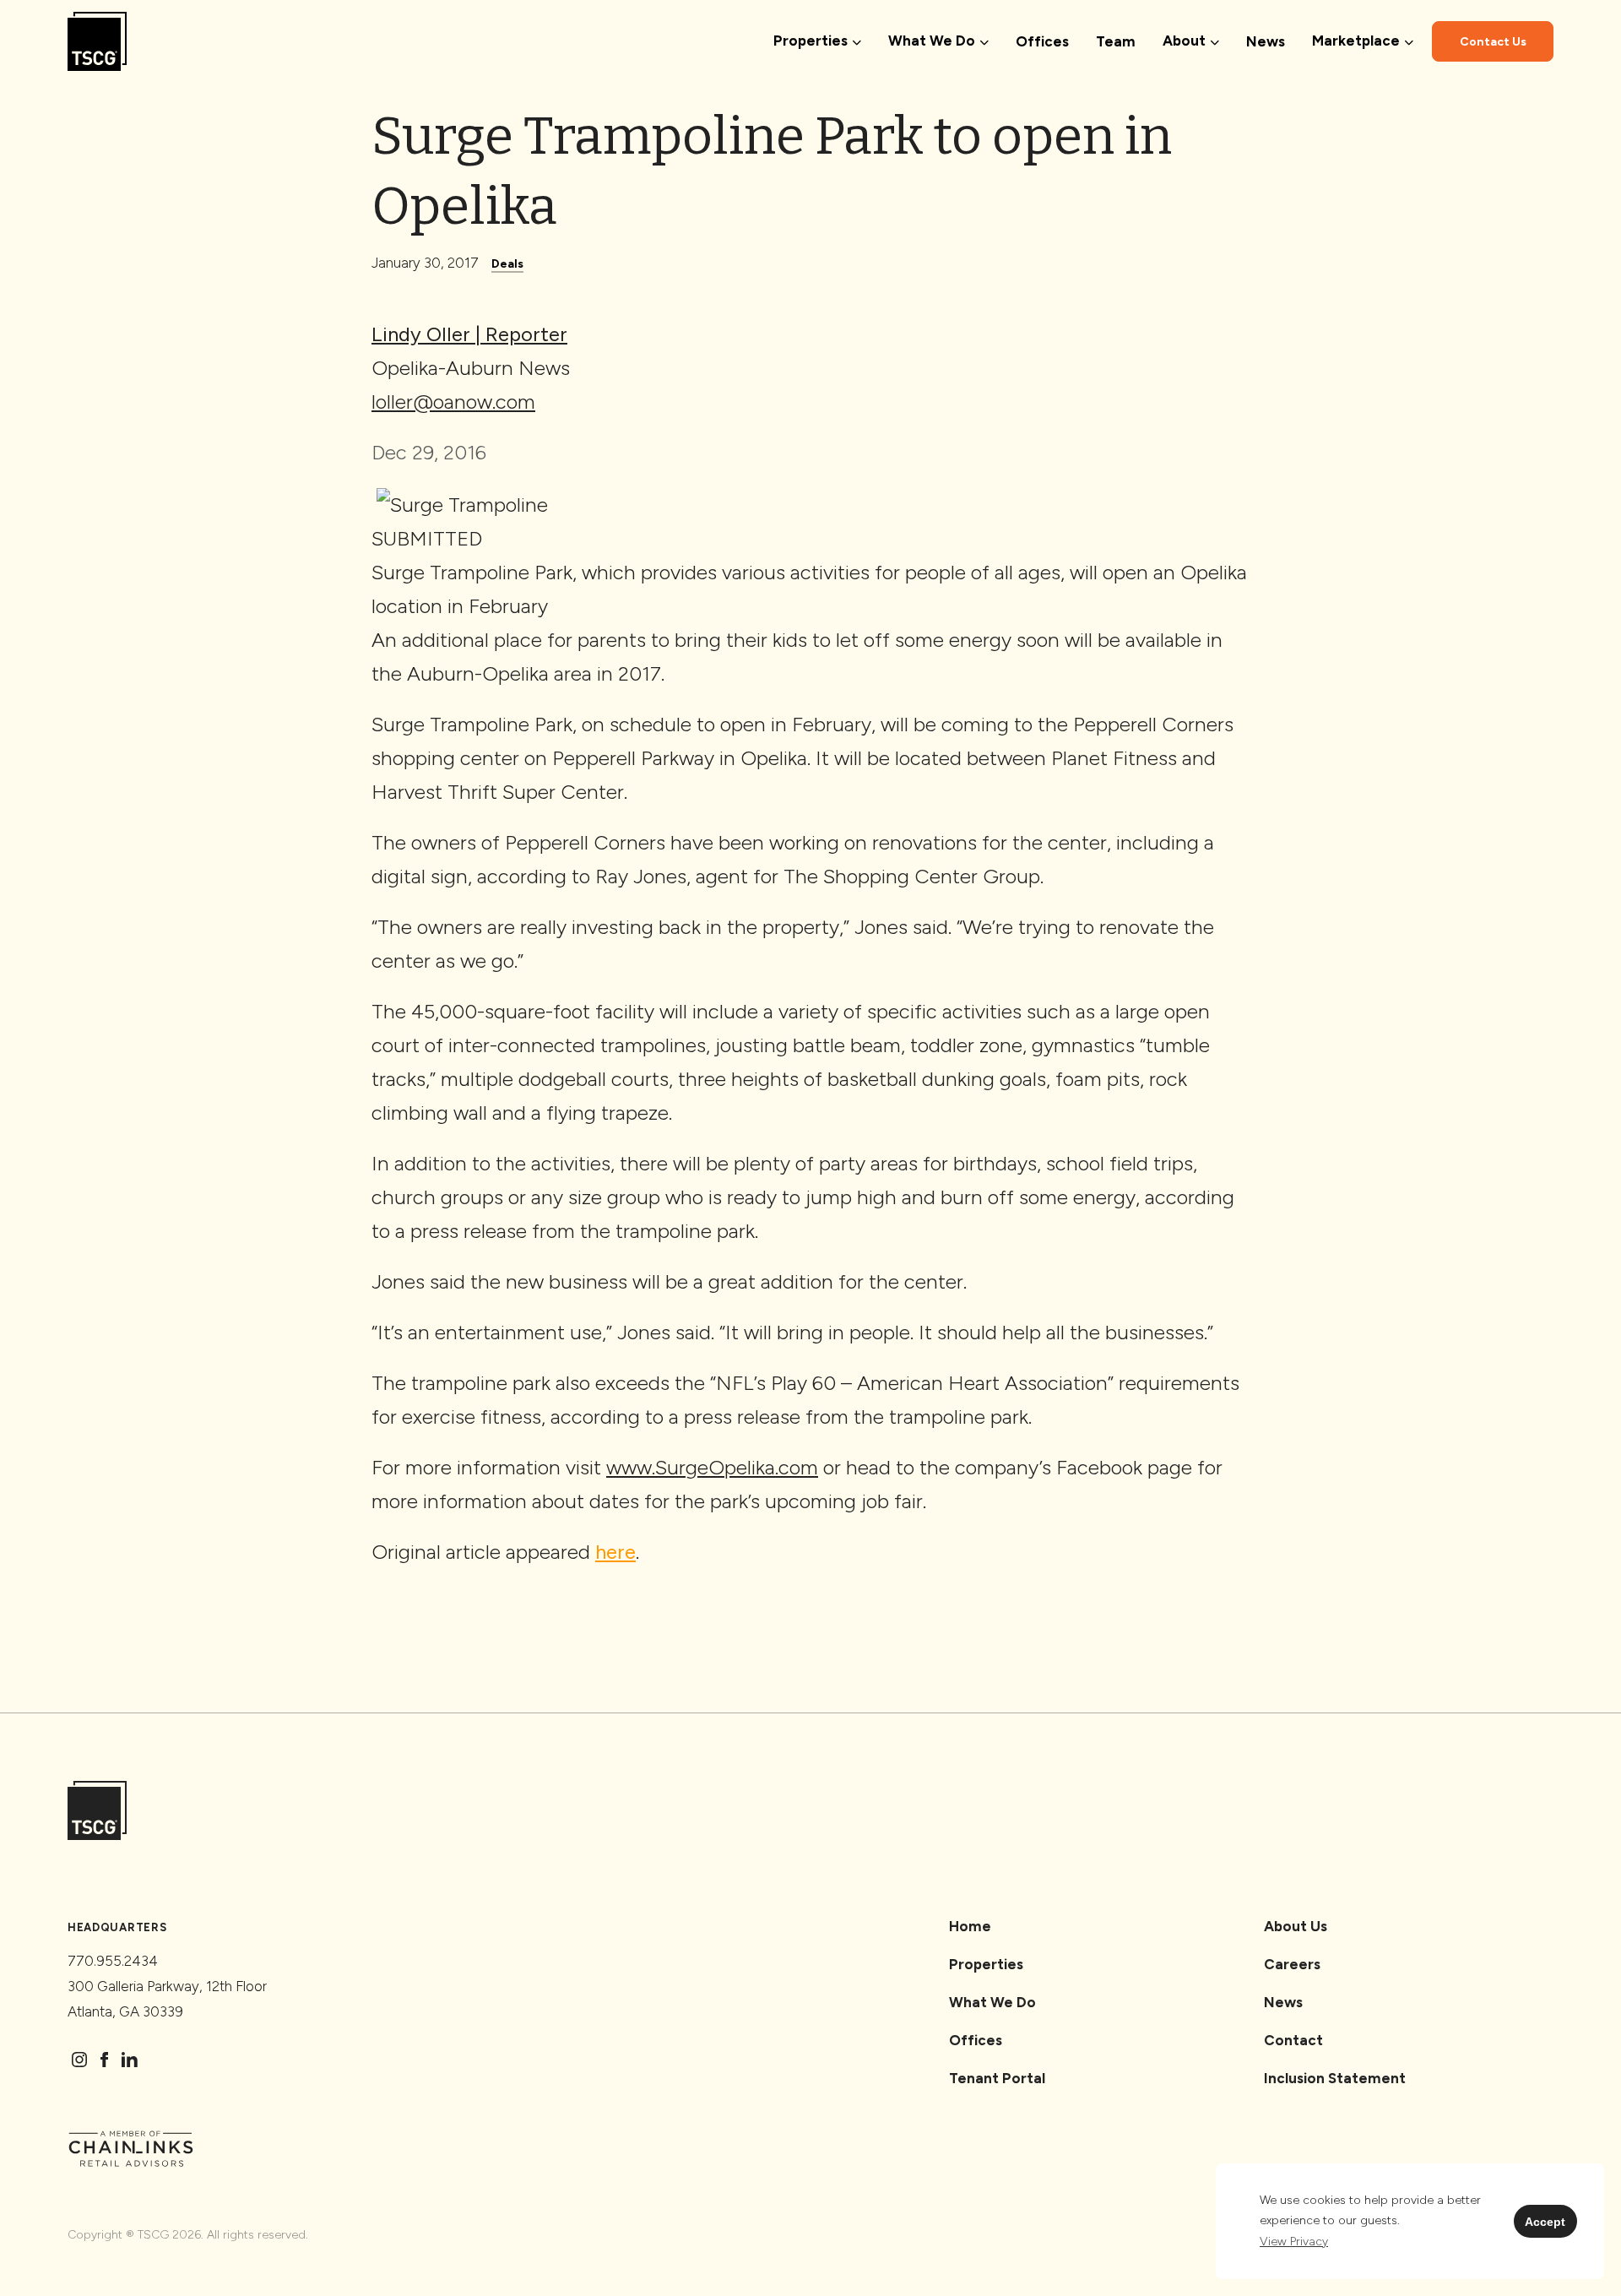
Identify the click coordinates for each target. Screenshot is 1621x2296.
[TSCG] (97, 42)
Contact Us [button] (1493, 42)
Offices (1042, 41)
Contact (1293, 2040)
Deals (507, 264)
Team (1116, 41)
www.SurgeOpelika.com (712, 1467)
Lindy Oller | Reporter (469, 334)
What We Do (992, 2002)
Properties (986, 1964)
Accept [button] (1545, 2222)
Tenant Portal (997, 2078)
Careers (1292, 1964)
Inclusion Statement (1335, 2078)
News (1266, 41)
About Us (1296, 1926)
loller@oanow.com (453, 402)
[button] (1294, 2242)
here (615, 1552)
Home (970, 1926)
